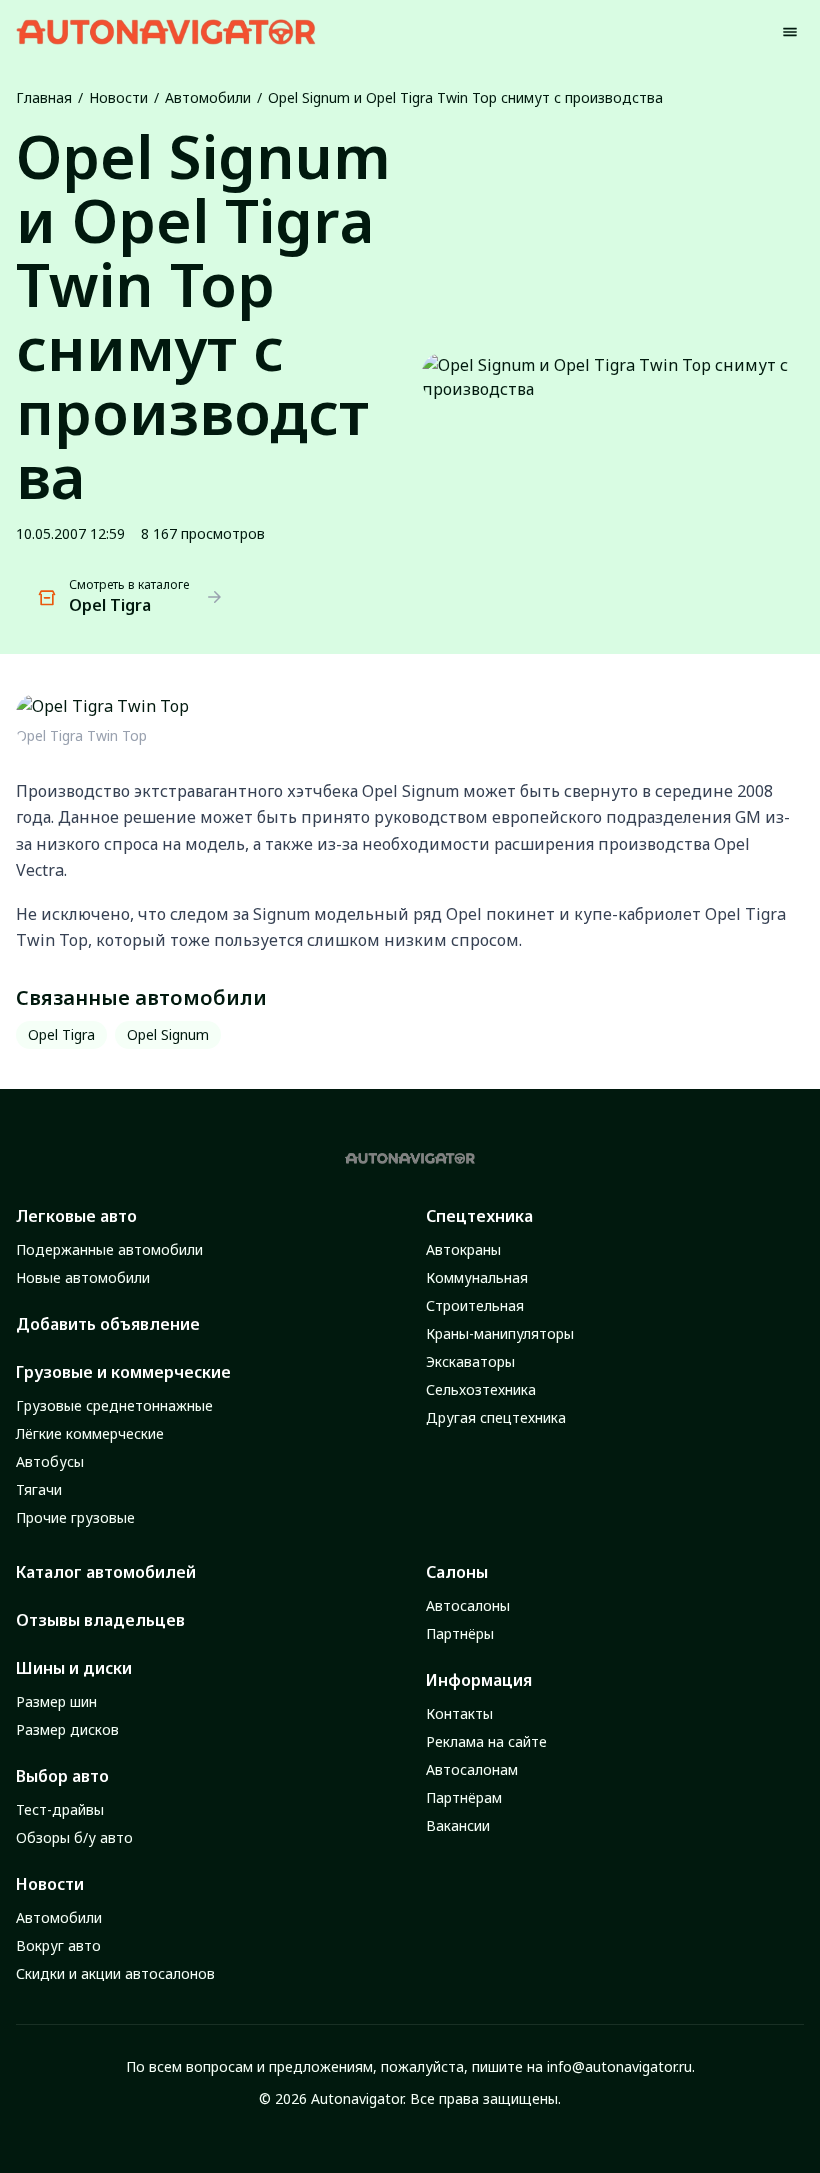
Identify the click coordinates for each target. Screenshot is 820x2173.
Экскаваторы (470, 1361)
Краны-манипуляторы (500, 1333)
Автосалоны (468, 1605)
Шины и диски (74, 1668)
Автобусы (50, 1461)
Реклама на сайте (486, 1741)
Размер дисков (67, 1729)
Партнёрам (464, 1797)
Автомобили (208, 97)
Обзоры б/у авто (74, 1837)
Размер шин (56, 1701)
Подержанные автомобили (109, 1249)
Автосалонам (472, 1769)
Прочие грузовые (75, 1517)
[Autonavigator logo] (166, 31)
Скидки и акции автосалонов (115, 1973)
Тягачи (39, 1489)
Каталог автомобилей (106, 1572)
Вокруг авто (58, 1945)
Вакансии (458, 1825)
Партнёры (460, 1633)
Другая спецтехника (496, 1417)
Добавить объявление (108, 1324)
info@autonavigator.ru (619, 2066)
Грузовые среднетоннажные (114, 1405)
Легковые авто (76, 1216)
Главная (44, 97)
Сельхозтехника (481, 1389)
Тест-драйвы (60, 1809)
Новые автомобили (83, 1277)
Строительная (475, 1305)
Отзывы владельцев (100, 1620)
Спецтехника (479, 1216)
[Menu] (790, 32)
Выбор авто (62, 1776)
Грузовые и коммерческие (123, 1372)
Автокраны (463, 1249)
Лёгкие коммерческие (90, 1433)
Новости (118, 97)
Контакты (459, 1713)
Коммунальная (477, 1277)
